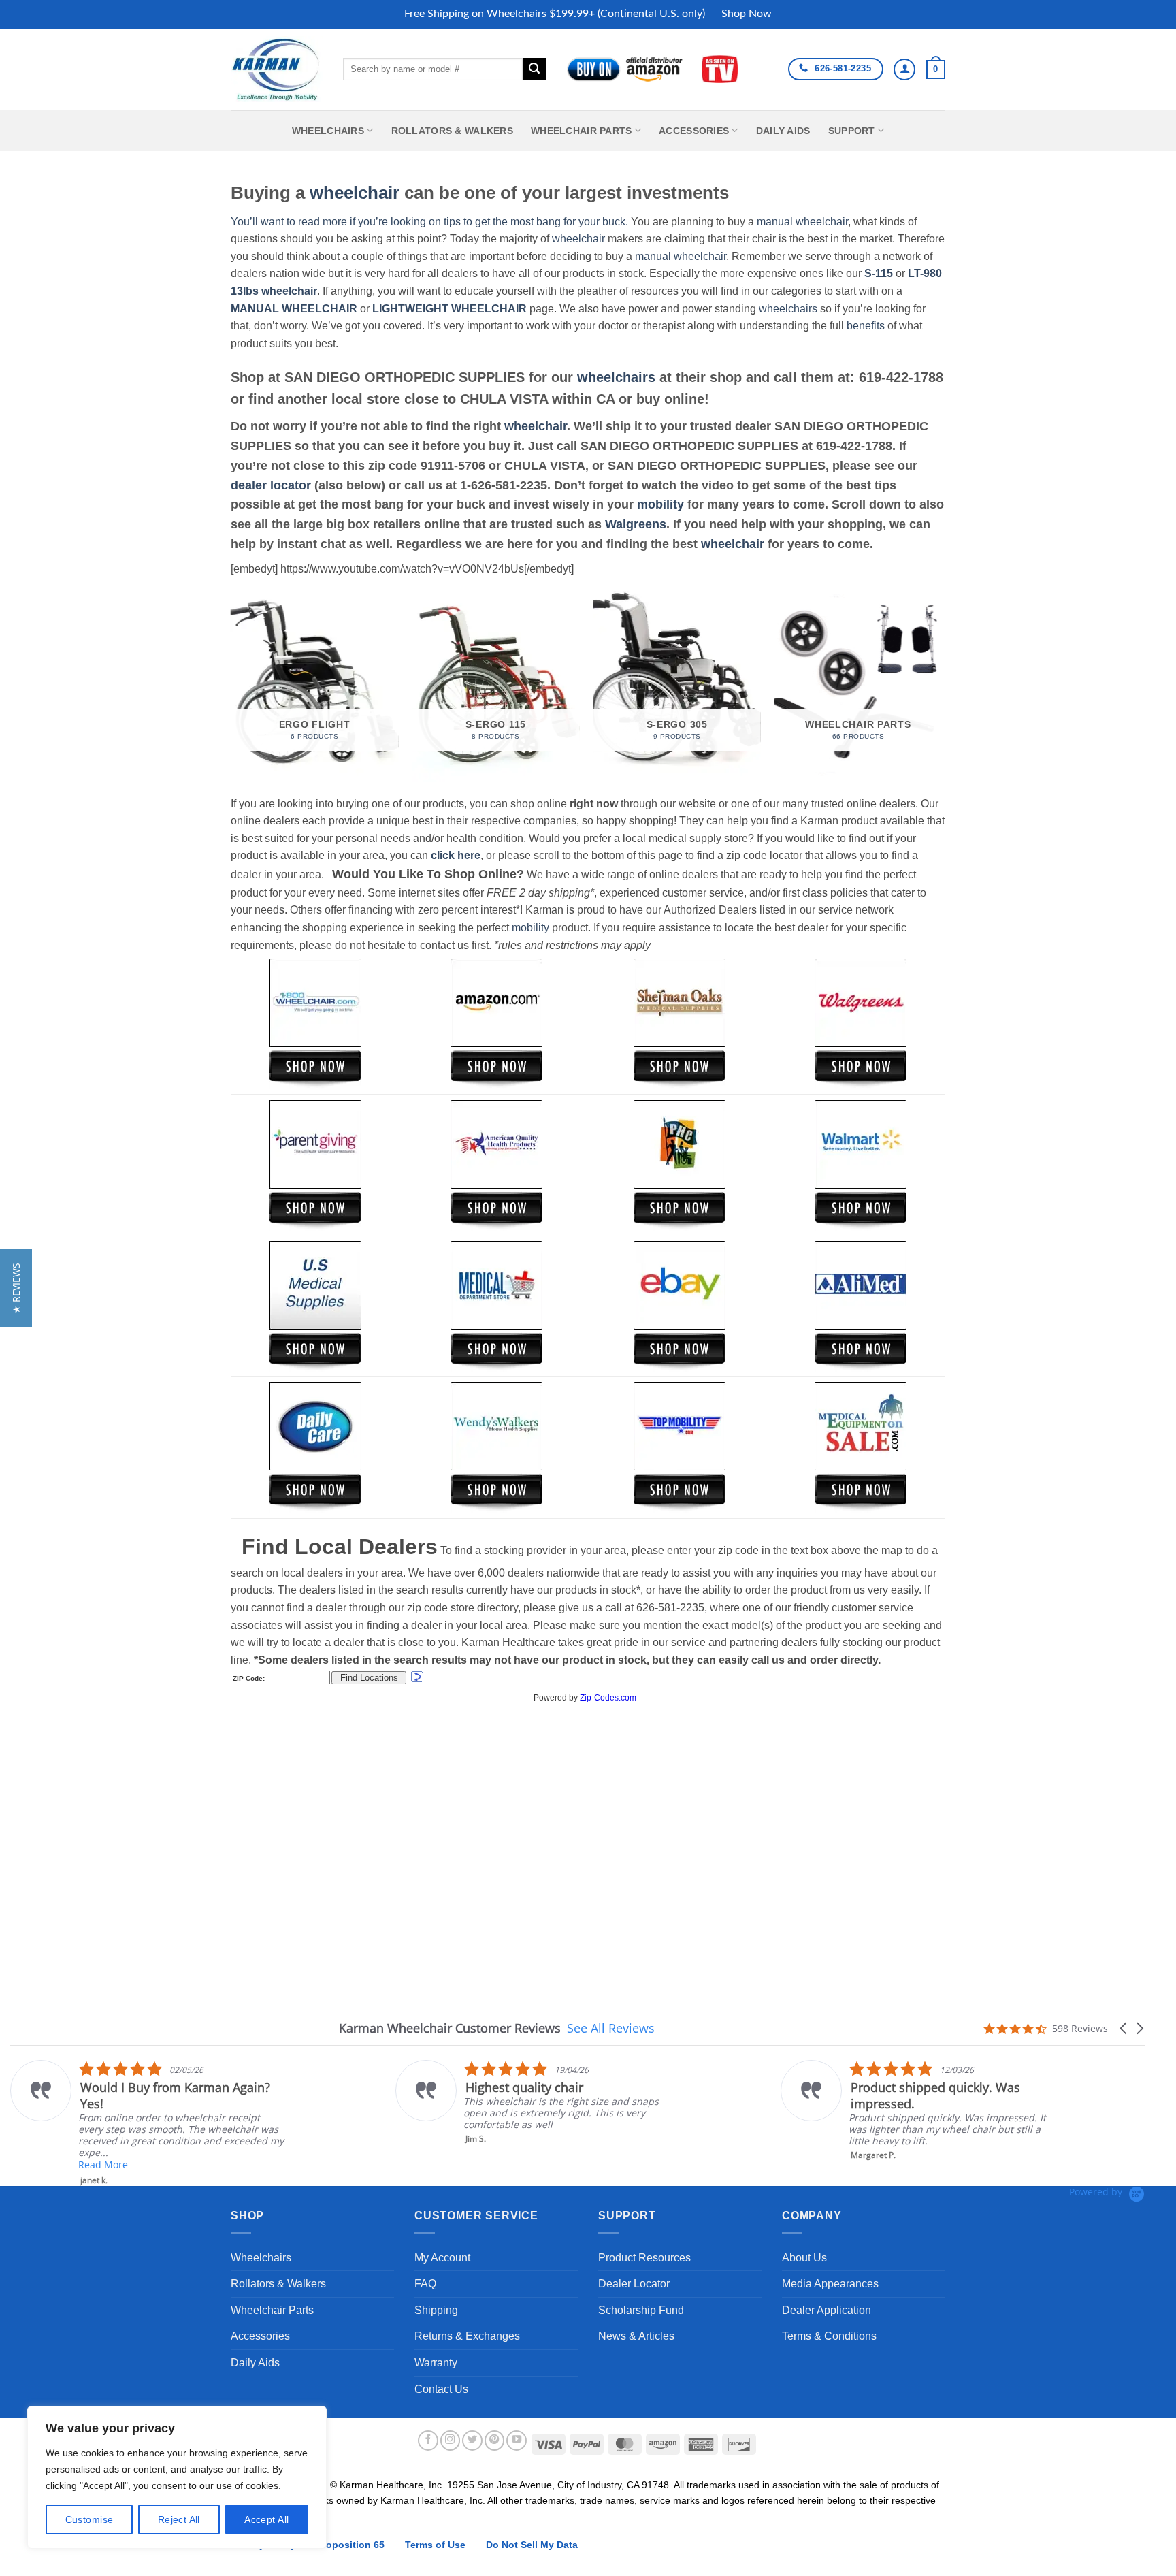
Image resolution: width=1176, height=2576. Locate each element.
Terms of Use (435, 2545)
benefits (866, 326)
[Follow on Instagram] (451, 2441)
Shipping (436, 2310)
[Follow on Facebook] (428, 2441)
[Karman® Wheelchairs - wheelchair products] (277, 69)
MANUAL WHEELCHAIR (294, 309)
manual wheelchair (802, 222)
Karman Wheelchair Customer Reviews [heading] (450, 2028)
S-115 (880, 273)
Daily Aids (783, 131)
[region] (177, 2477)
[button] (936, 69)
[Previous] (231, 685)
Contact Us (441, 2389)
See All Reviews (611, 2028)
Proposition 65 (350, 2545)
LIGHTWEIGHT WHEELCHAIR (450, 309)
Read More (873, 2137)
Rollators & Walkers (452, 131)
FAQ (425, 2284)
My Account (442, 2258)
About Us (804, 2258)
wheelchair (355, 193)
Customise (89, 2519)
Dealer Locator (634, 2284)
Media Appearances (830, 2284)
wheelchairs (788, 309)
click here (456, 855)
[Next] (941, 685)
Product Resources (644, 2258)
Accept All (266, 2519)
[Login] (904, 69)
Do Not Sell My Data (532, 2545)
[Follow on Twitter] (472, 2441)
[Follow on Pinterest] (495, 2441)
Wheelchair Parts (582, 131)
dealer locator (271, 485)
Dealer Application (827, 2310)
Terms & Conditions (829, 2336)
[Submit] (534, 69)
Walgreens (636, 524)
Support (852, 131)
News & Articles (636, 2336)
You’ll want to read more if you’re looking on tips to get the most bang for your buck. (429, 222)
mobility (660, 504)
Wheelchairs (328, 131)
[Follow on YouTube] (517, 2441)
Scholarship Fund (641, 2310)
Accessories (694, 131)
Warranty (436, 2363)
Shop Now (747, 14)
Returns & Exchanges (467, 2336)
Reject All (179, 2519)
